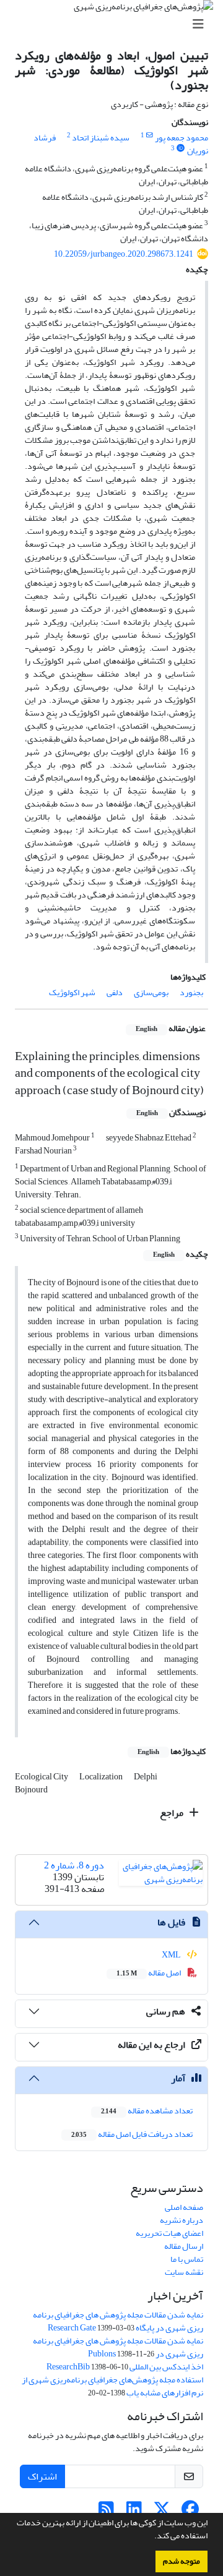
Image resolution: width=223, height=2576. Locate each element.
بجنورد (191, 992)
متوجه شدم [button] (181, 2561)
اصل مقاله (149, 1973)
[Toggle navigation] (115, 24)
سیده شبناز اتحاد (101, 138)
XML (172, 1955)
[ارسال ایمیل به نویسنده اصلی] (150, 135)
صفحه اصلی (184, 2207)
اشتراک (42, 2476)
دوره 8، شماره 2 (74, 1865)
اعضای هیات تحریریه (169, 2233)
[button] (151, 2537)
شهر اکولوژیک (72, 992)
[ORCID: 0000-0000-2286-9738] (181, 148)
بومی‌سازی (151, 992)
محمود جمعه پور (181, 138)
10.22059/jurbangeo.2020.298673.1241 (124, 254)
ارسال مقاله (184, 2246)
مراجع (173, 1813)
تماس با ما (187, 2259)
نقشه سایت (184, 2272)
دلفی (115, 992)
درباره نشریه (181, 2220)
